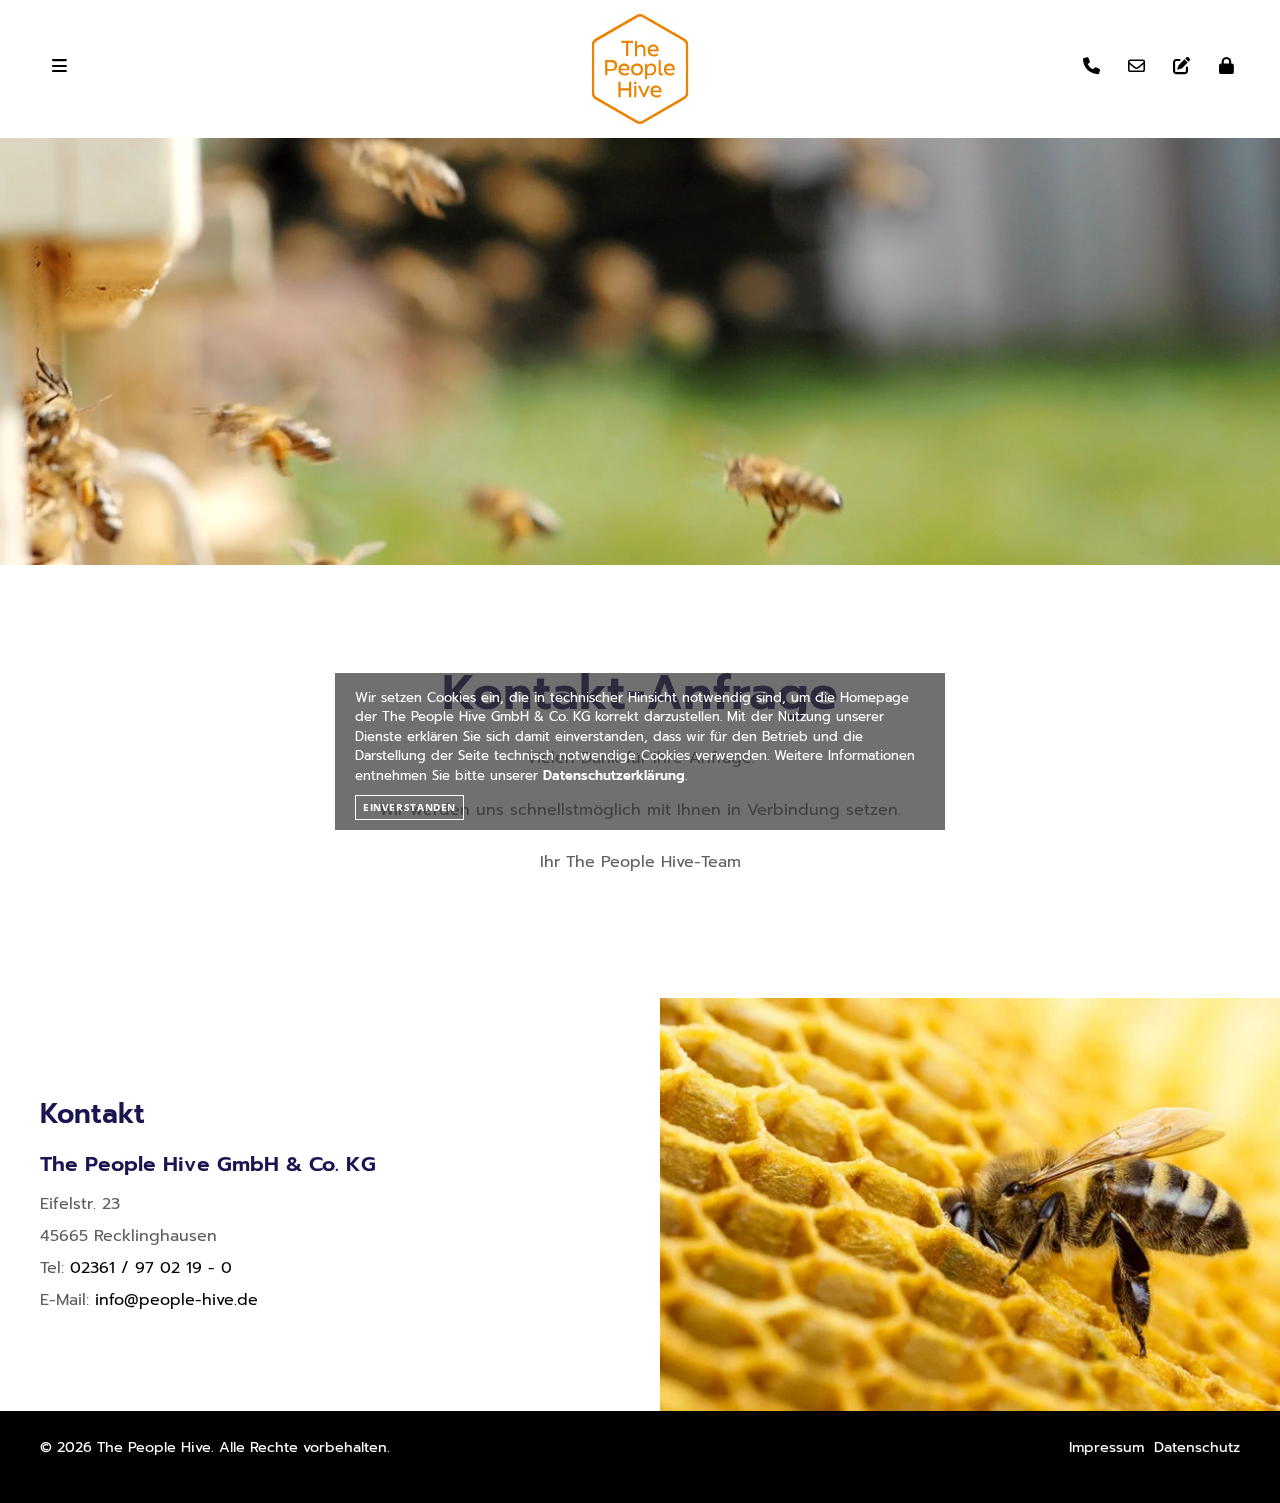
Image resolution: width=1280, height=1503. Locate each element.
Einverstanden (409, 807)
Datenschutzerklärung (614, 775)
